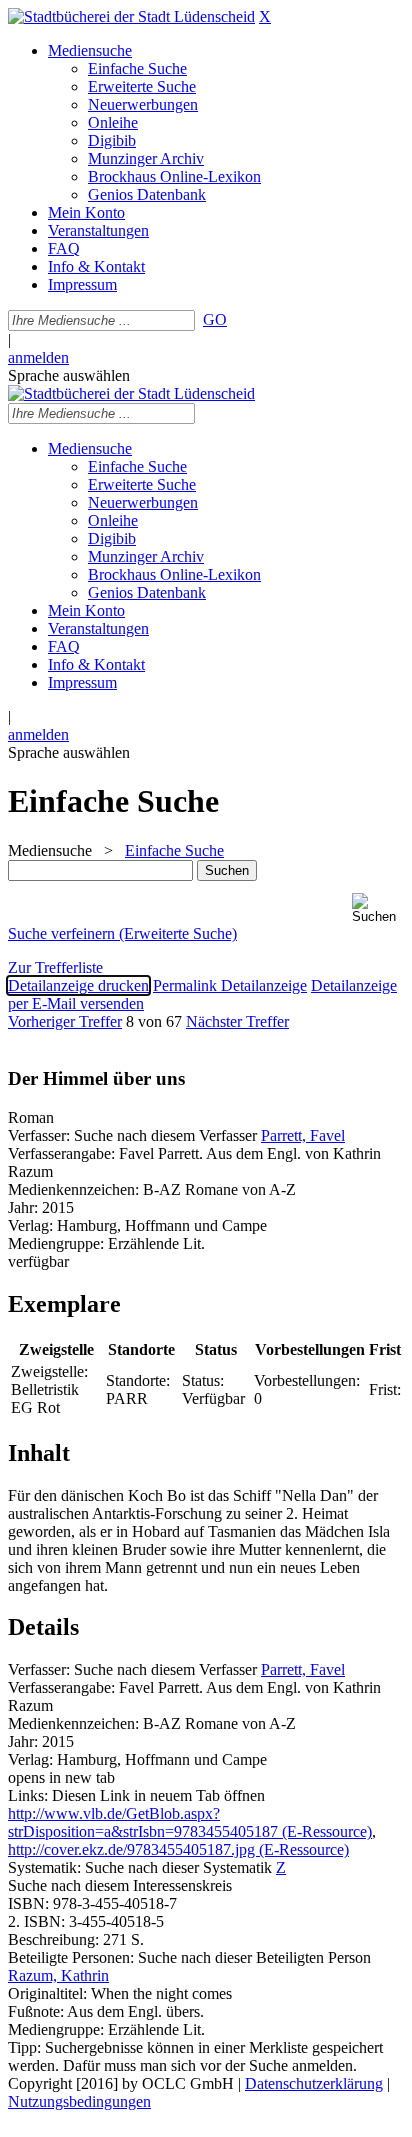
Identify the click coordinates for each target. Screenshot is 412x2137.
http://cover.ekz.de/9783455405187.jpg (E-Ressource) (178, 1849)
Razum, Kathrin (58, 1975)
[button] (378, 908)
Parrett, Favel (303, 1135)
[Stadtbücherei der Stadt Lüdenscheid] (131, 16)
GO (215, 319)
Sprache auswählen (69, 375)
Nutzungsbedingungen (79, 2101)
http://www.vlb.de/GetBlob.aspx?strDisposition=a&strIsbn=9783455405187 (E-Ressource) (190, 1822)
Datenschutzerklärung (314, 2083)
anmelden (38, 357)
